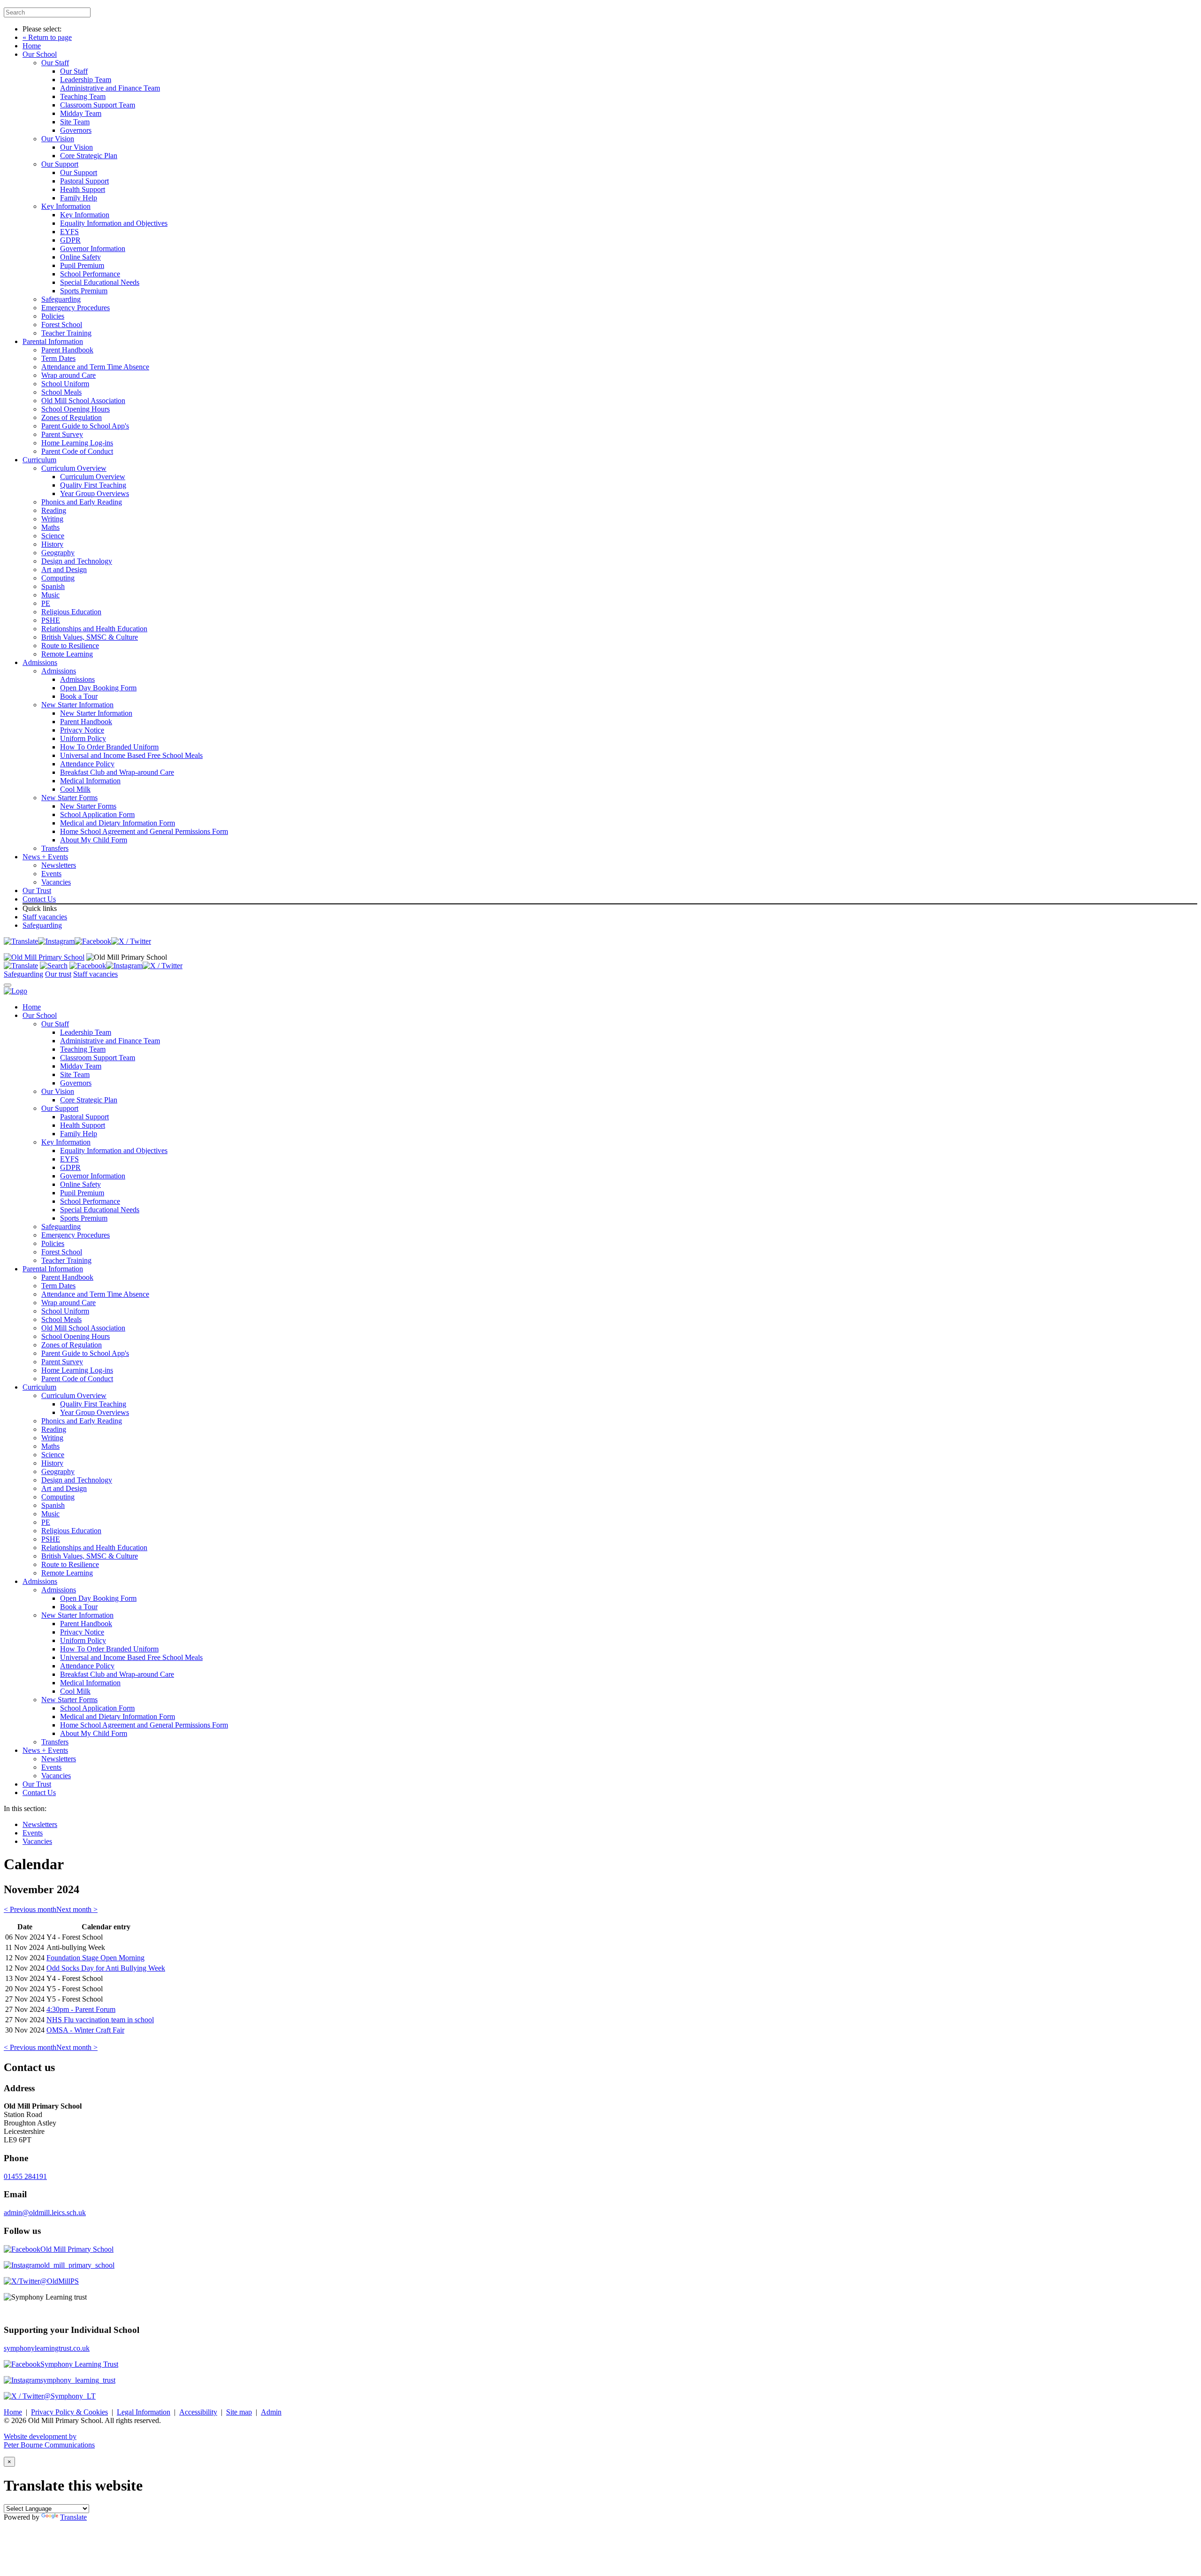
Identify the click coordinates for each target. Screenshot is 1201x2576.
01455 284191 (25, 2176)
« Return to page (47, 37)
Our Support (60, 164)
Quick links (40, 908)
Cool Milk (75, 789)
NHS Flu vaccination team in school (100, 2020)
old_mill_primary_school (77, 2265)
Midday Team (81, 113)
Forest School (62, 325)
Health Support (83, 189)
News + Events (45, 857)
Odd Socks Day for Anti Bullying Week (106, 1968)
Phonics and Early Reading (82, 502)
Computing (58, 578)
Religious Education (71, 612)
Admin (271, 2412)
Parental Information (53, 341)
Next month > (77, 1909)
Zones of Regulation (72, 417)
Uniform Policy (83, 738)
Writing (52, 519)
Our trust (58, 974)
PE (46, 603)
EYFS (69, 232)
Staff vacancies (45, 917)
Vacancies (56, 882)
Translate (73, 2517)
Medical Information (90, 781)
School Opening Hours (76, 409)
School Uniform (65, 384)
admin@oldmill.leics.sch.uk (45, 2213)
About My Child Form (94, 840)
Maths (50, 527)
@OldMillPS (59, 2281)
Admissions (40, 662)
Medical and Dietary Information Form (118, 823)
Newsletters (59, 865)
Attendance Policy (87, 764)
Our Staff (55, 63)
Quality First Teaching (93, 485)
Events (51, 874)
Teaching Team (83, 96)
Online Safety (80, 257)
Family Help (79, 198)
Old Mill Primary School (77, 2249)
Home (32, 46)
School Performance (90, 274)
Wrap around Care (68, 375)
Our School (40, 54)
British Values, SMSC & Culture (90, 637)
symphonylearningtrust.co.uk (47, 2348)
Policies (53, 316)
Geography (58, 553)
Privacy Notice (82, 730)
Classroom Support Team (98, 105)
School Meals (61, 392)
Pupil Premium (82, 265)
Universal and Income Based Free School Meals (131, 755)
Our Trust (37, 891)
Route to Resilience (70, 646)
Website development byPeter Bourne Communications (49, 2441)
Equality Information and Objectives (114, 223)
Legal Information (144, 2412)
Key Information (66, 206)
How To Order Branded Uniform (109, 747)
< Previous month (30, 1909)
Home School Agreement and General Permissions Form (144, 831)
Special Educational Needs (100, 282)
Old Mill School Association (83, 401)
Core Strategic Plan (89, 156)
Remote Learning (67, 654)
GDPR (70, 240)
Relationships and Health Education (94, 629)
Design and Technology (77, 561)
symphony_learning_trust (78, 2380)
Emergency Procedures (76, 308)
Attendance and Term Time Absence (95, 367)
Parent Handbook (67, 350)
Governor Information (93, 248)
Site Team (75, 122)
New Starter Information (77, 705)
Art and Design (64, 569)
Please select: (42, 29)
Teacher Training (66, 333)
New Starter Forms (69, 798)
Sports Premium (84, 291)
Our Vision (58, 139)
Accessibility (198, 2412)
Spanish (53, 586)
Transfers (55, 848)
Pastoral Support (84, 181)
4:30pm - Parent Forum (81, 2009)
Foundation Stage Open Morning (95, 1958)
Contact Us (39, 899)
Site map (239, 2412)
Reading (54, 510)
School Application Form (97, 814)
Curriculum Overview (74, 468)
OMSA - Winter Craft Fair (85, 2030)
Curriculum (39, 460)
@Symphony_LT (70, 2396)
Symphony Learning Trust (79, 2364)
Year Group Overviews (95, 493)
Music (50, 595)
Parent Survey (62, 434)
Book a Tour (79, 696)
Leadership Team (86, 80)
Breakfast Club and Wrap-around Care (117, 772)
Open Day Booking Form (98, 688)
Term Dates (58, 358)
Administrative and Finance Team (110, 88)
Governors (76, 130)
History (52, 544)
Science (53, 536)
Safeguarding (61, 299)
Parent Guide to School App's (85, 426)
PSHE (51, 620)
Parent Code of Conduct (77, 451)
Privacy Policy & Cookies (69, 2412)
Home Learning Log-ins (77, 443)
